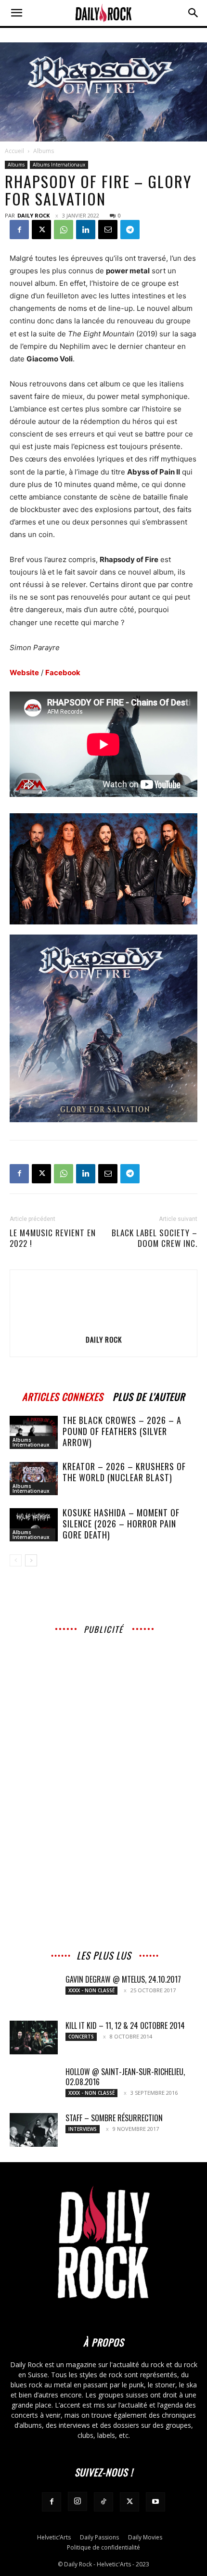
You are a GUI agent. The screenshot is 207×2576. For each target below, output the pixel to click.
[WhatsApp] (64, 230)
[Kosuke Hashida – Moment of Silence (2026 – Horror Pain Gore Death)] (34, 1525)
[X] (41, 230)
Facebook (63, 673)
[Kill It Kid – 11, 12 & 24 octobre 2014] (34, 2038)
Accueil (14, 151)
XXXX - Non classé (91, 1990)
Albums (44, 151)
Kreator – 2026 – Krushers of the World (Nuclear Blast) (124, 1472)
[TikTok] (103, 2502)
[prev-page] (16, 1560)
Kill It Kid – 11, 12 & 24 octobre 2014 (125, 2025)
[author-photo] (103, 1326)
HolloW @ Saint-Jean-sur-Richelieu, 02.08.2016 (125, 2077)
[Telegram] (130, 230)
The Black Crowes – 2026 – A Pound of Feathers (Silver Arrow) (122, 1431)
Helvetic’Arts (54, 2537)
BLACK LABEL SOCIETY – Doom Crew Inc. (155, 1238)
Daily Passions (99, 2537)
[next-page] (31, 1560)
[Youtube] (155, 2502)
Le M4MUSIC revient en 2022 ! (53, 1238)
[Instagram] (78, 2501)
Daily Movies (145, 2537)
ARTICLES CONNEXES (63, 1395)
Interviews (83, 2129)
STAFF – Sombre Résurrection (114, 2118)
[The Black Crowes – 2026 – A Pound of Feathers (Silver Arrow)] (34, 1432)
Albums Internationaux (59, 165)
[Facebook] (19, 230)
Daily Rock (33, 215)
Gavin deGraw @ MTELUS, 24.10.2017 (123, 1979)
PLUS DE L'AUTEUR (149, 1395)
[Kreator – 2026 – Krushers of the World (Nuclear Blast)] (34, 1479)
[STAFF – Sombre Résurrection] (34, 2130)
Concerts (81, 2037)
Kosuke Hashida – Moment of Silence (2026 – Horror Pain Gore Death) (121, 1524)
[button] (16, 13)
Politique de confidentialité (103, 2547)
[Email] (108, 230)
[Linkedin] (86, 230)
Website (24, 673)
